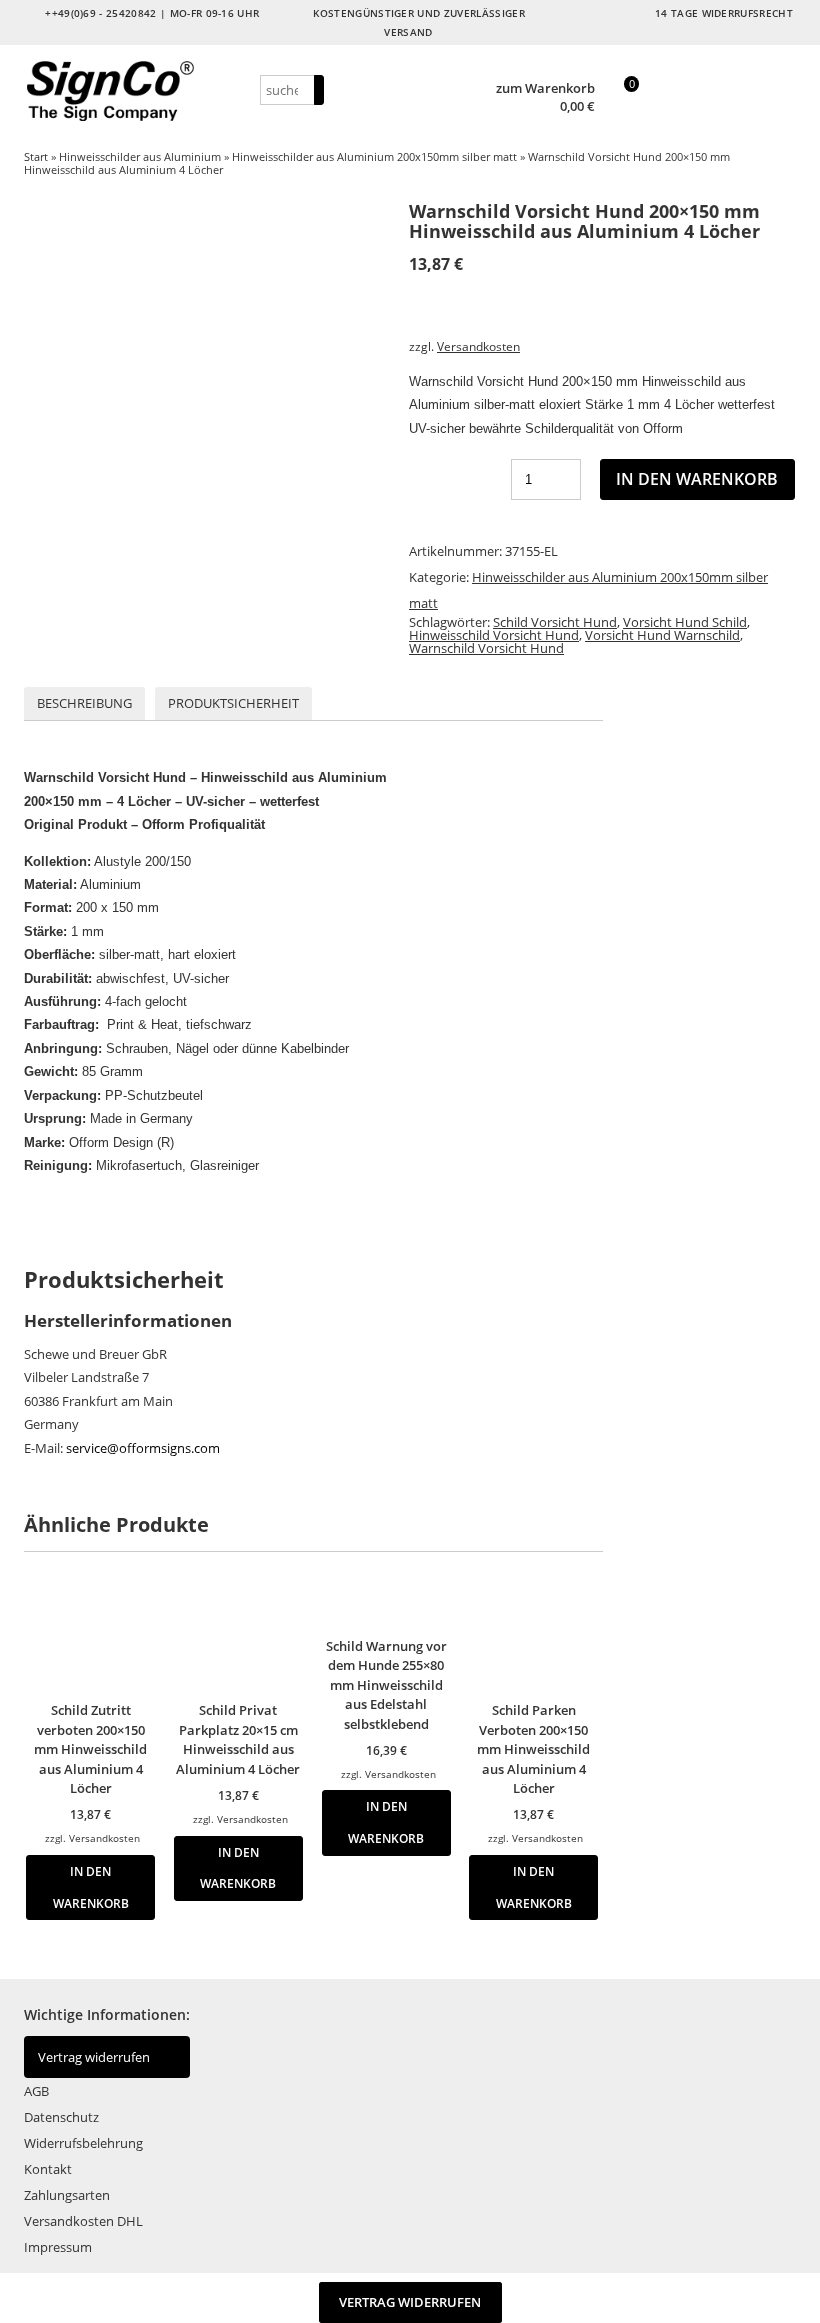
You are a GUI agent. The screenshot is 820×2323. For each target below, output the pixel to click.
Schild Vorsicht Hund (555, 622)
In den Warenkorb (697, 479)
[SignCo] (139, 91)
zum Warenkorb (545, 88)
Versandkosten (478, 346)
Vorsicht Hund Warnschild (662, 635)
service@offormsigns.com (143, 1448)
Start (36, 156)
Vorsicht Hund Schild (685, 622)
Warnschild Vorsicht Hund (486, 648)
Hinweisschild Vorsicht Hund (494, 635)
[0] (621, 108)
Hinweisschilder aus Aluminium (140, 156)
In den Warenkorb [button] (91, 1887)
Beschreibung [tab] (84, 703)
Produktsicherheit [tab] (233, 703)
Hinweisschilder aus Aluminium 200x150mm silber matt (374, 156)
